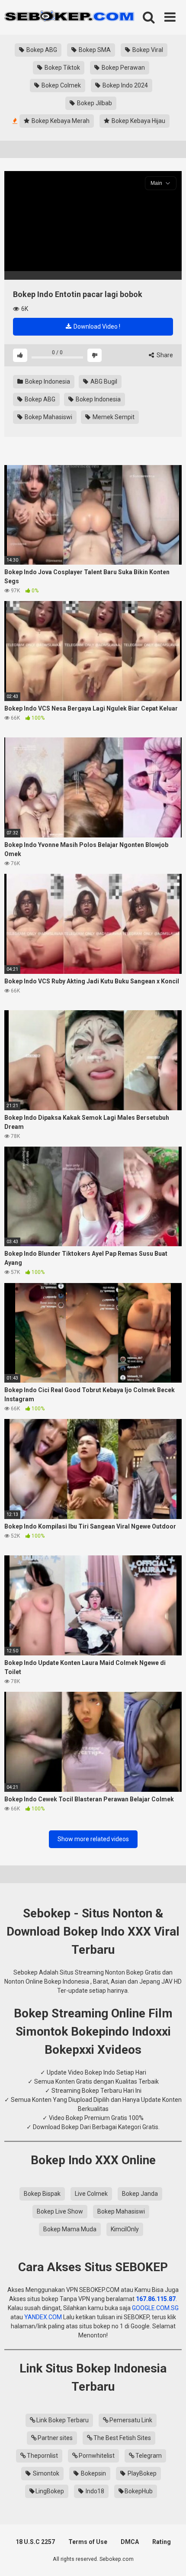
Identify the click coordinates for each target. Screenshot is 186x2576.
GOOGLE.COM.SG (155, 2308)
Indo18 (94, 2491)
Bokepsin (93, 2473)
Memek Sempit (113, 417)
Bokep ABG (41, 50)
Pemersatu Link (131, 2420)
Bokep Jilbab (94, 103)
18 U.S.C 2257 (35, 2542)
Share (164, 355)
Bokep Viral (147, 50)
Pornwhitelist (97, 2456)
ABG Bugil (103, 381)
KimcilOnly (125, 2229)
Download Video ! (96, 326)
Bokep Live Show (60, 2211)
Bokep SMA (94, 50)
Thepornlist (42, 2456)
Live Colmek (91, 2194)
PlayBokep (141, 2473)
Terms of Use (88, 2542)
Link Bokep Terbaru (63, 2420)
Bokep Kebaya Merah (60, 121)
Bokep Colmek (61, 85)
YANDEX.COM (43, 2317)
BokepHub (139, 2491)
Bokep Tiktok (62, 68)
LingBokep (50, 2491)
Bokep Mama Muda (70, 2229)
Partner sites (55, 2438)
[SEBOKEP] (69, 17)
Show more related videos (93, 1839)
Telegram (149, 2456)
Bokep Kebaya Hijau (138, 121)
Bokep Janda (140, 2194)
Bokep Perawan (123, 68)
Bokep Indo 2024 (125, 85)
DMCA (130, 2542)
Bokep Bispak (42, 2194)
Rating (162, 2542)
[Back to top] (170, 2558)
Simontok (45, 2473)
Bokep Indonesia (47, 381)
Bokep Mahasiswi (48, 417)
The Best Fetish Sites (122, 2438)
